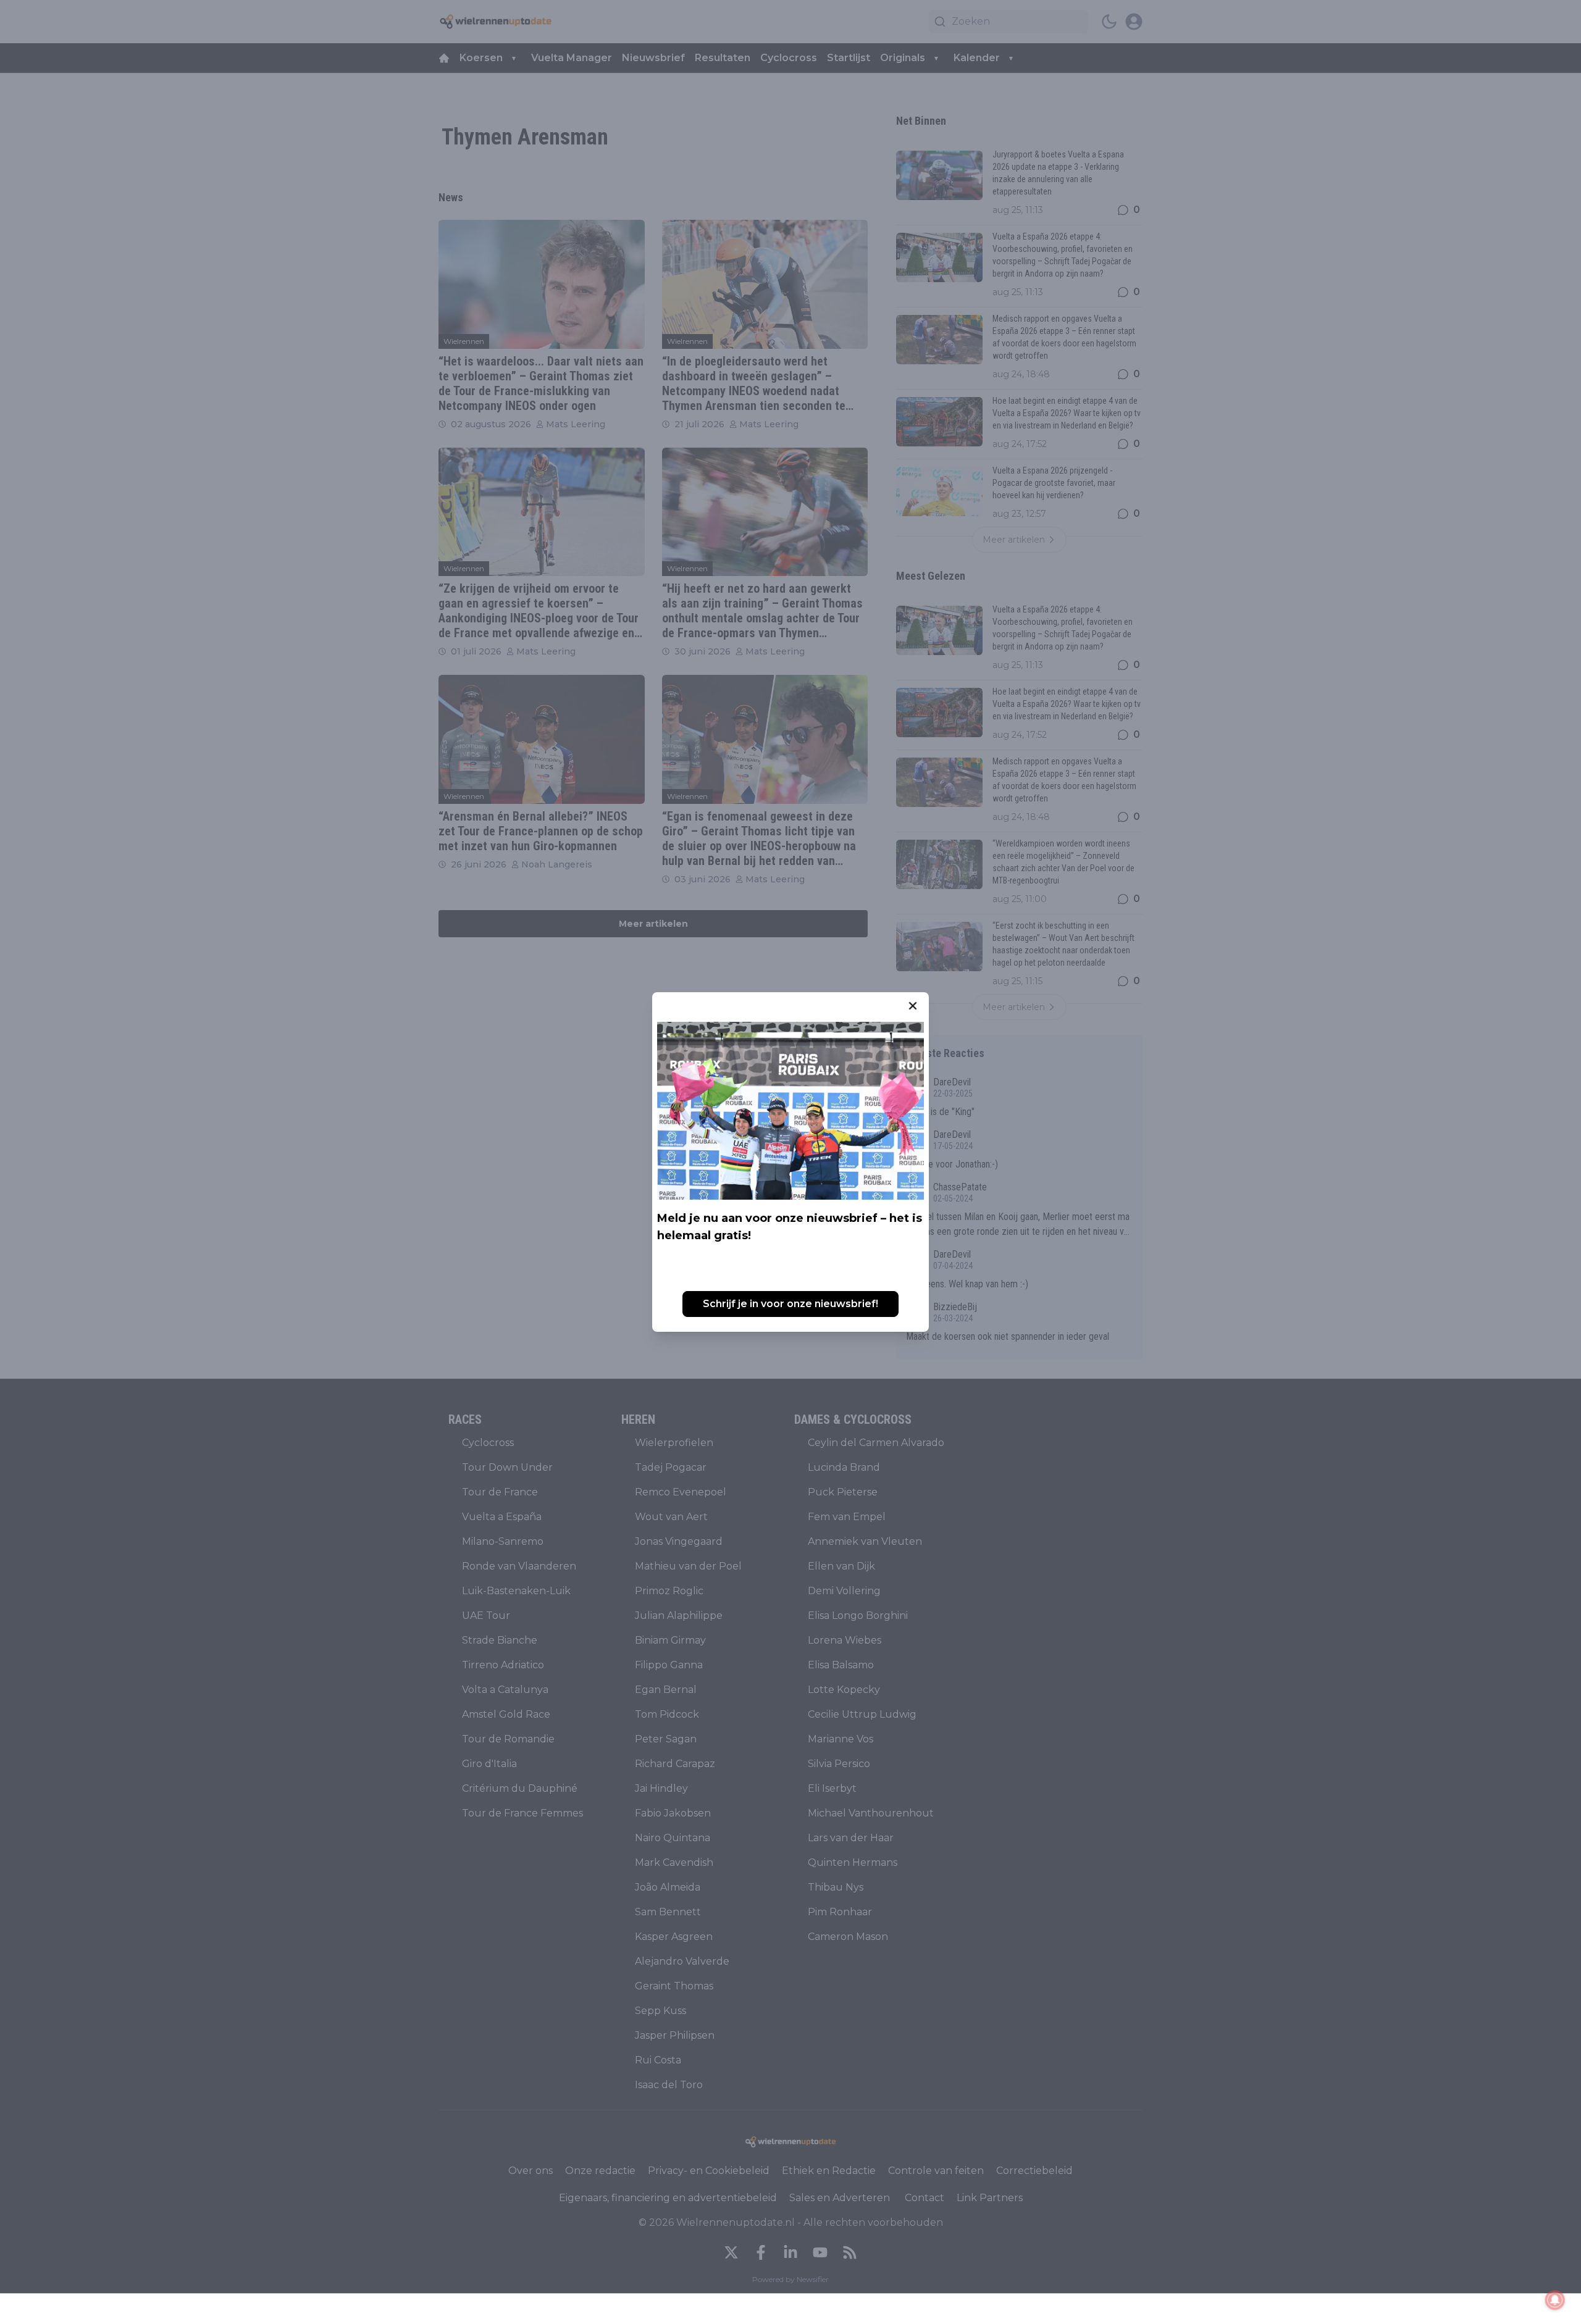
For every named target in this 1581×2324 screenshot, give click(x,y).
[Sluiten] (913, 1006)
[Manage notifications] (1555, 2300)
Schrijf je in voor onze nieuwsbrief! (790, 1304)
